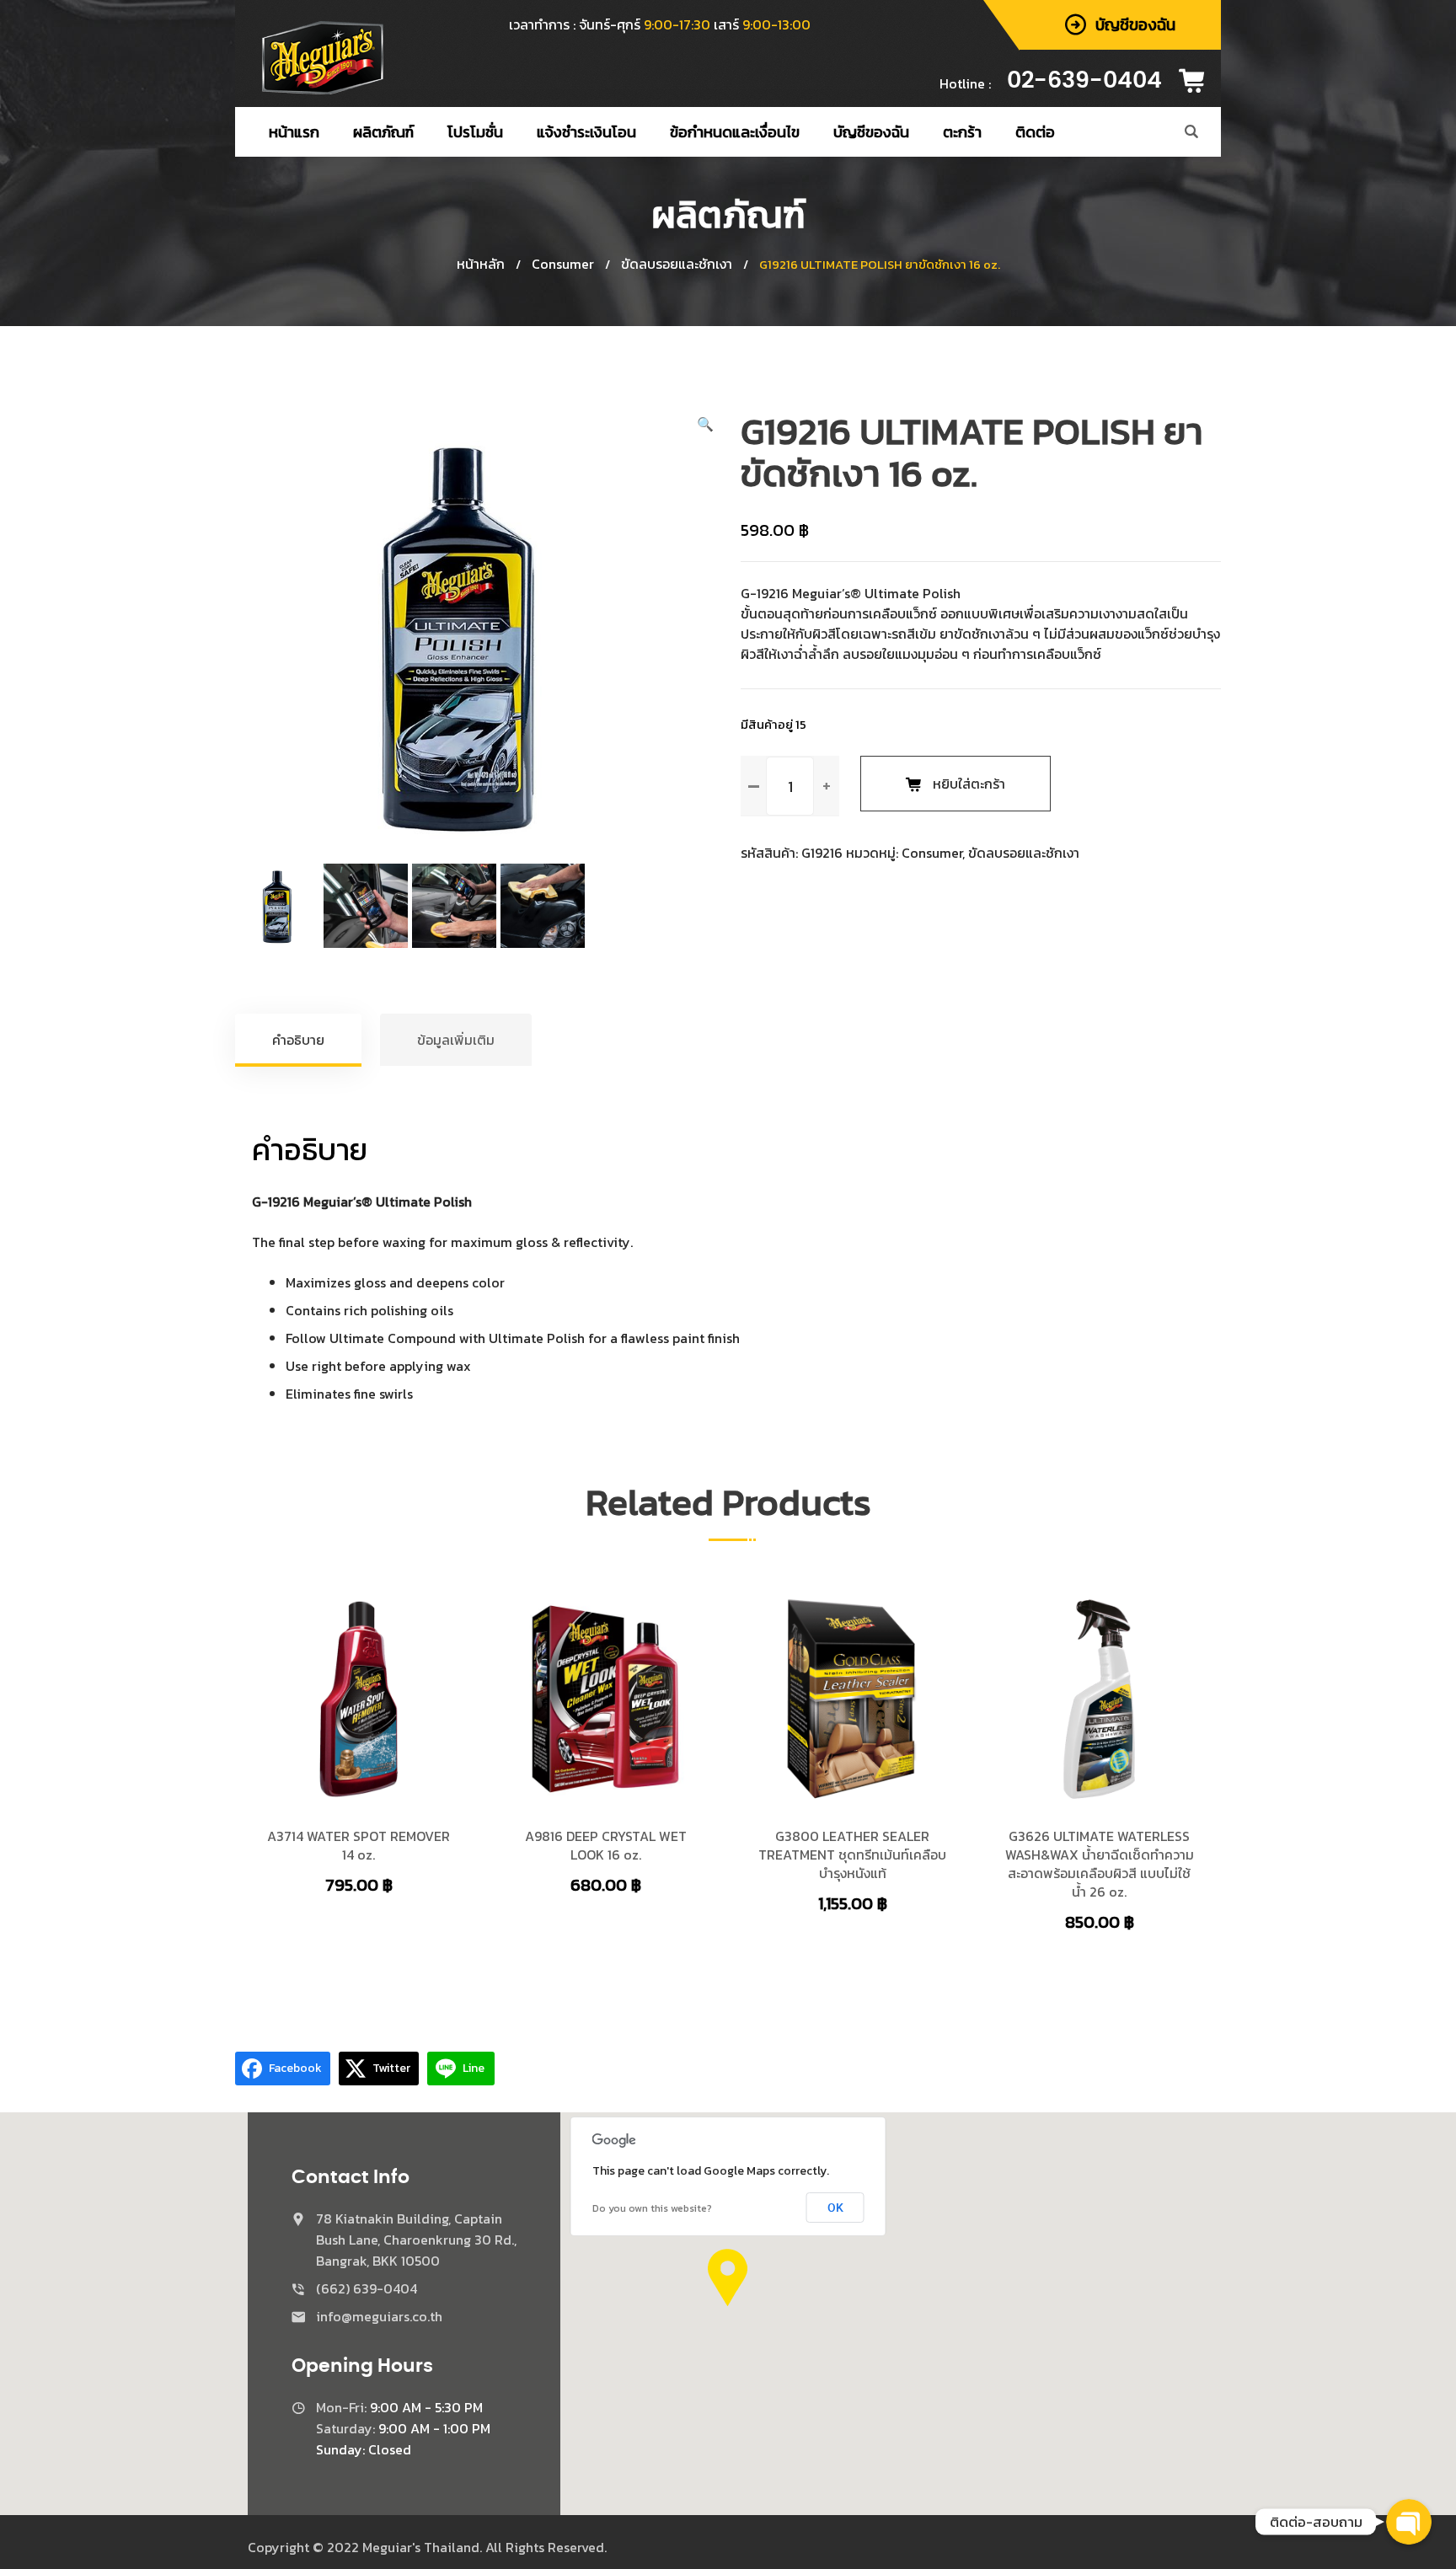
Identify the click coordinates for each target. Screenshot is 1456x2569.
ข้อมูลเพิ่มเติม (456, 1040)
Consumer (563, 264)
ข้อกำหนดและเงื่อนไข (735, 132)
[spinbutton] (790, 786)
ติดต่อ (1035, 132)
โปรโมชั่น (475, 132)
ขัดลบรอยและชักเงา (677, 264)
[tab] (299, 1040)
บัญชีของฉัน (871, 132)
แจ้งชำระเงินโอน (586, 132)
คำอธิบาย (298, 1040)
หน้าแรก (294, 132)
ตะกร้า (962, 132)
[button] (705, 424)
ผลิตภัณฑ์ (383, 132)
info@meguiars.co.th (379, 2316)
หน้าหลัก (481, 264)
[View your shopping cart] (1197, 81)
